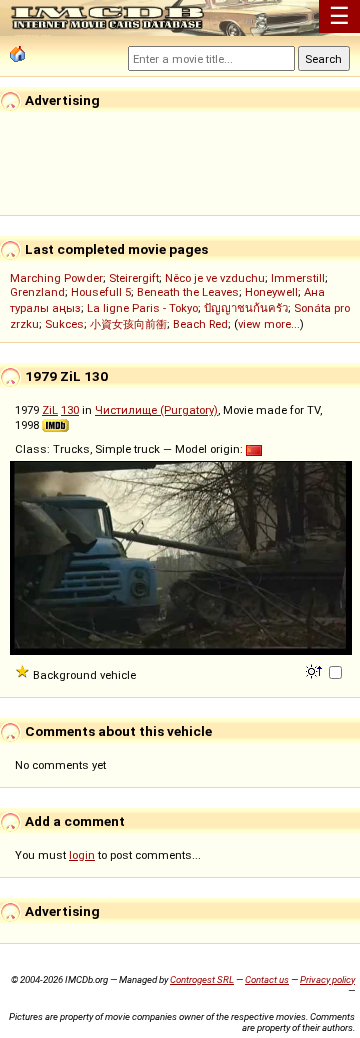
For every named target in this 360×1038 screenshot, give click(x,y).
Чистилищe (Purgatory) (156, 410)
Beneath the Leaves (188, 292)
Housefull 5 (101, 292)
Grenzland (37, 292)
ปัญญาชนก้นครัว (246, 308)
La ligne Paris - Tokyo (142, 308)
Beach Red (200, 324)
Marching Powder (56, 278)
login (82, 855)
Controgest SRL (202, 979)
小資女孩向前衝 (128, 324)
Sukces (64, 324)
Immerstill (298, 278)
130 (70, 410)
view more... (269, 324)
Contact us (267, 979)
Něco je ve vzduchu (215, 278)
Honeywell (271, 292)
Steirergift (134, 278)
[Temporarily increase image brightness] (315, 670)
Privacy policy (327, 979)
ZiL (50, 410)
